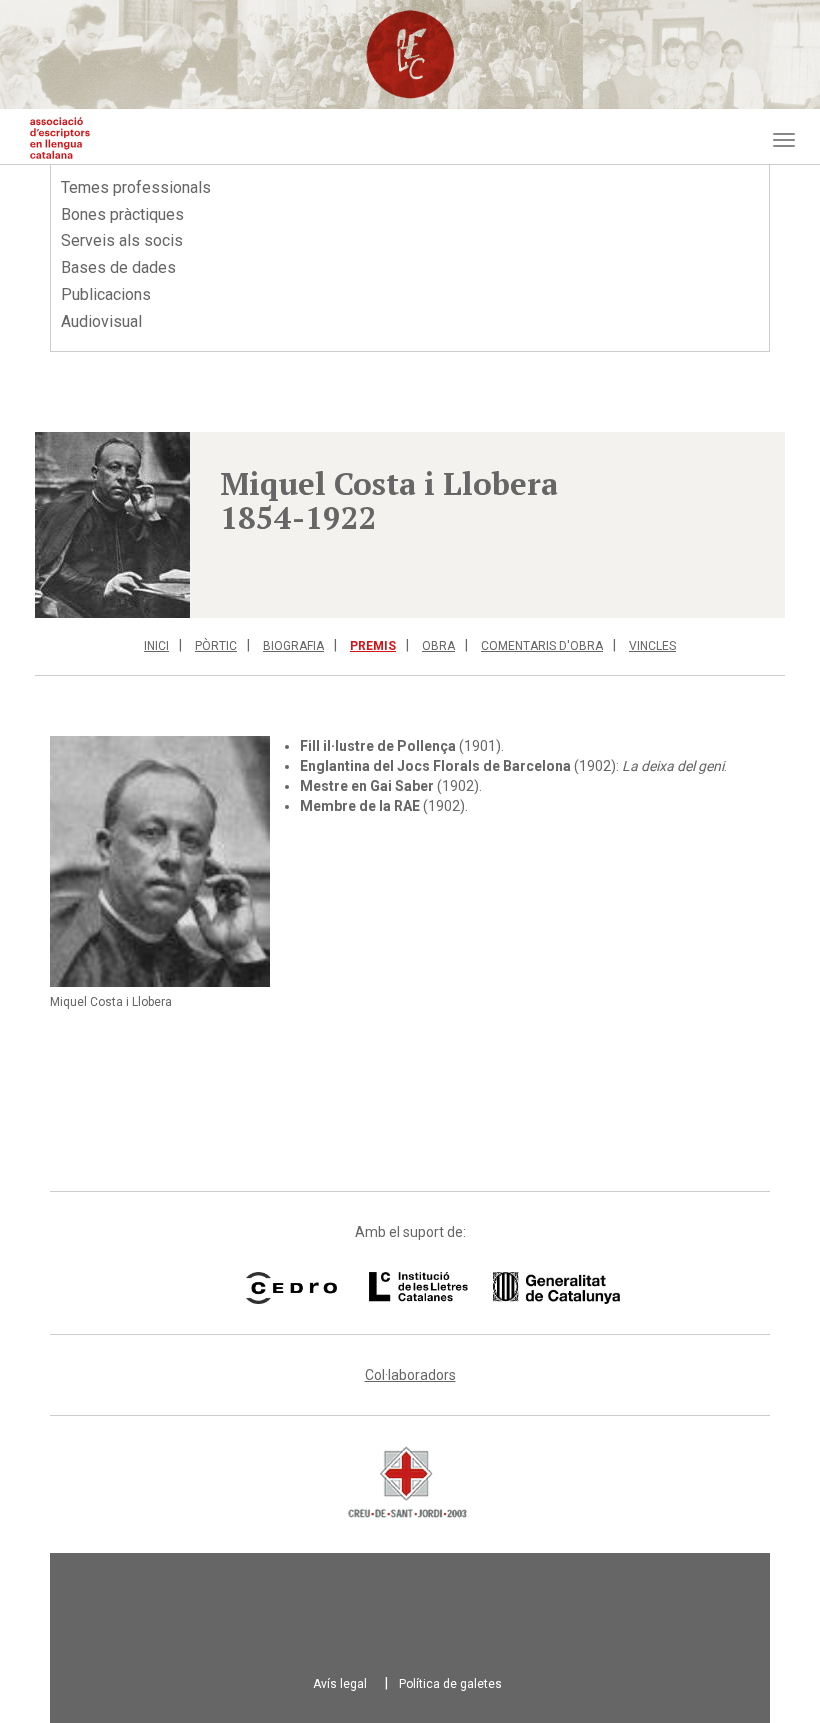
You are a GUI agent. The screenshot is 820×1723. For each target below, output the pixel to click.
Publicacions (106, 294)
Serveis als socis (122, 240)
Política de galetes (450, 1684)
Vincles (652, 646)
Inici (156, 646)
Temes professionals (136, 187)
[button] (112, 525)
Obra (438, 646)
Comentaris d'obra (542, 646)
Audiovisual (101, 321)
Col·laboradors (410, 1375)
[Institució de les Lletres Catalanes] (469, 1288)
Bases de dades (118, 267)
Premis (373, 646)
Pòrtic (216, 646)
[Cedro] (291, 1288)
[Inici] (60, 138)
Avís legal (340, 1684)
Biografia (293, 646)
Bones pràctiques (122, 214)
